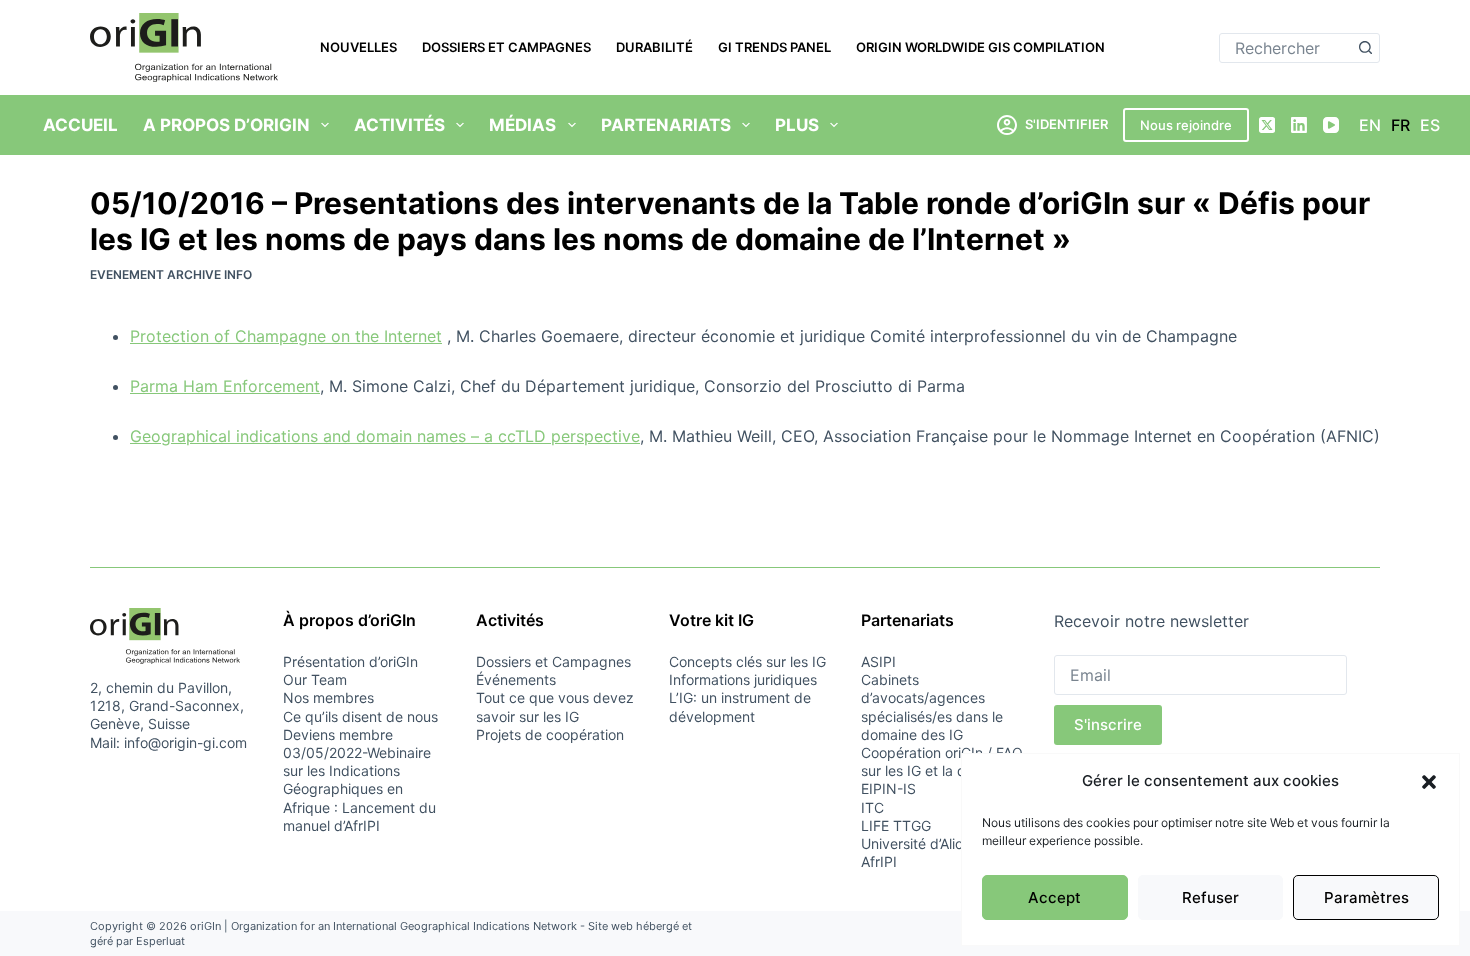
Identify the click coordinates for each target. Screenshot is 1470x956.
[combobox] (1285, 48)
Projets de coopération (550, 734)
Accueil (80, 125)
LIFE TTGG (896, 825)
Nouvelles (358, 47)
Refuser (1210, 897)
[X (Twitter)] (1267, 125)
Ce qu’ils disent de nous (360, 716)
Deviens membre (338, 734)
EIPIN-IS (888, 788)
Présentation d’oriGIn (350, 661)
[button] (1429, 782)
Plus (797, 125)
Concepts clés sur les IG (747, 661)
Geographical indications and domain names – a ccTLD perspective (385, 436)
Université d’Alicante (926, 843)
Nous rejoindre (1186, 125)
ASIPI (878, 661)
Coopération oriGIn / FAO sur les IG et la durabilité (942, 761)
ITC (872, 807)
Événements (516, 679)
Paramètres (1366, 897)
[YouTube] (1331, 125)
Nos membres (328, 697)
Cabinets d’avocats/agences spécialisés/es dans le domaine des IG (932, 707)
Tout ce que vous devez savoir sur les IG (555, 706)
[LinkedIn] (1299, 125)
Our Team (315, 679)
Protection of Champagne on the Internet (286, 336)
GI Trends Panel (774, 47)
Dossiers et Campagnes (506, 47)
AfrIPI (879, 861)
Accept (1054, 897)
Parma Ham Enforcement (225, 386)
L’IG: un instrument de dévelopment (740, 706)
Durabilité (654, 47)
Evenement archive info (171, 274)
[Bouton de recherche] (1365, 48)
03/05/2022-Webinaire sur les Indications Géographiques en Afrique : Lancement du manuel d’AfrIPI (359, 789)
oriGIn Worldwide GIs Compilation (980, 47)
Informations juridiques (743, 679)
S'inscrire (1108, 724)
